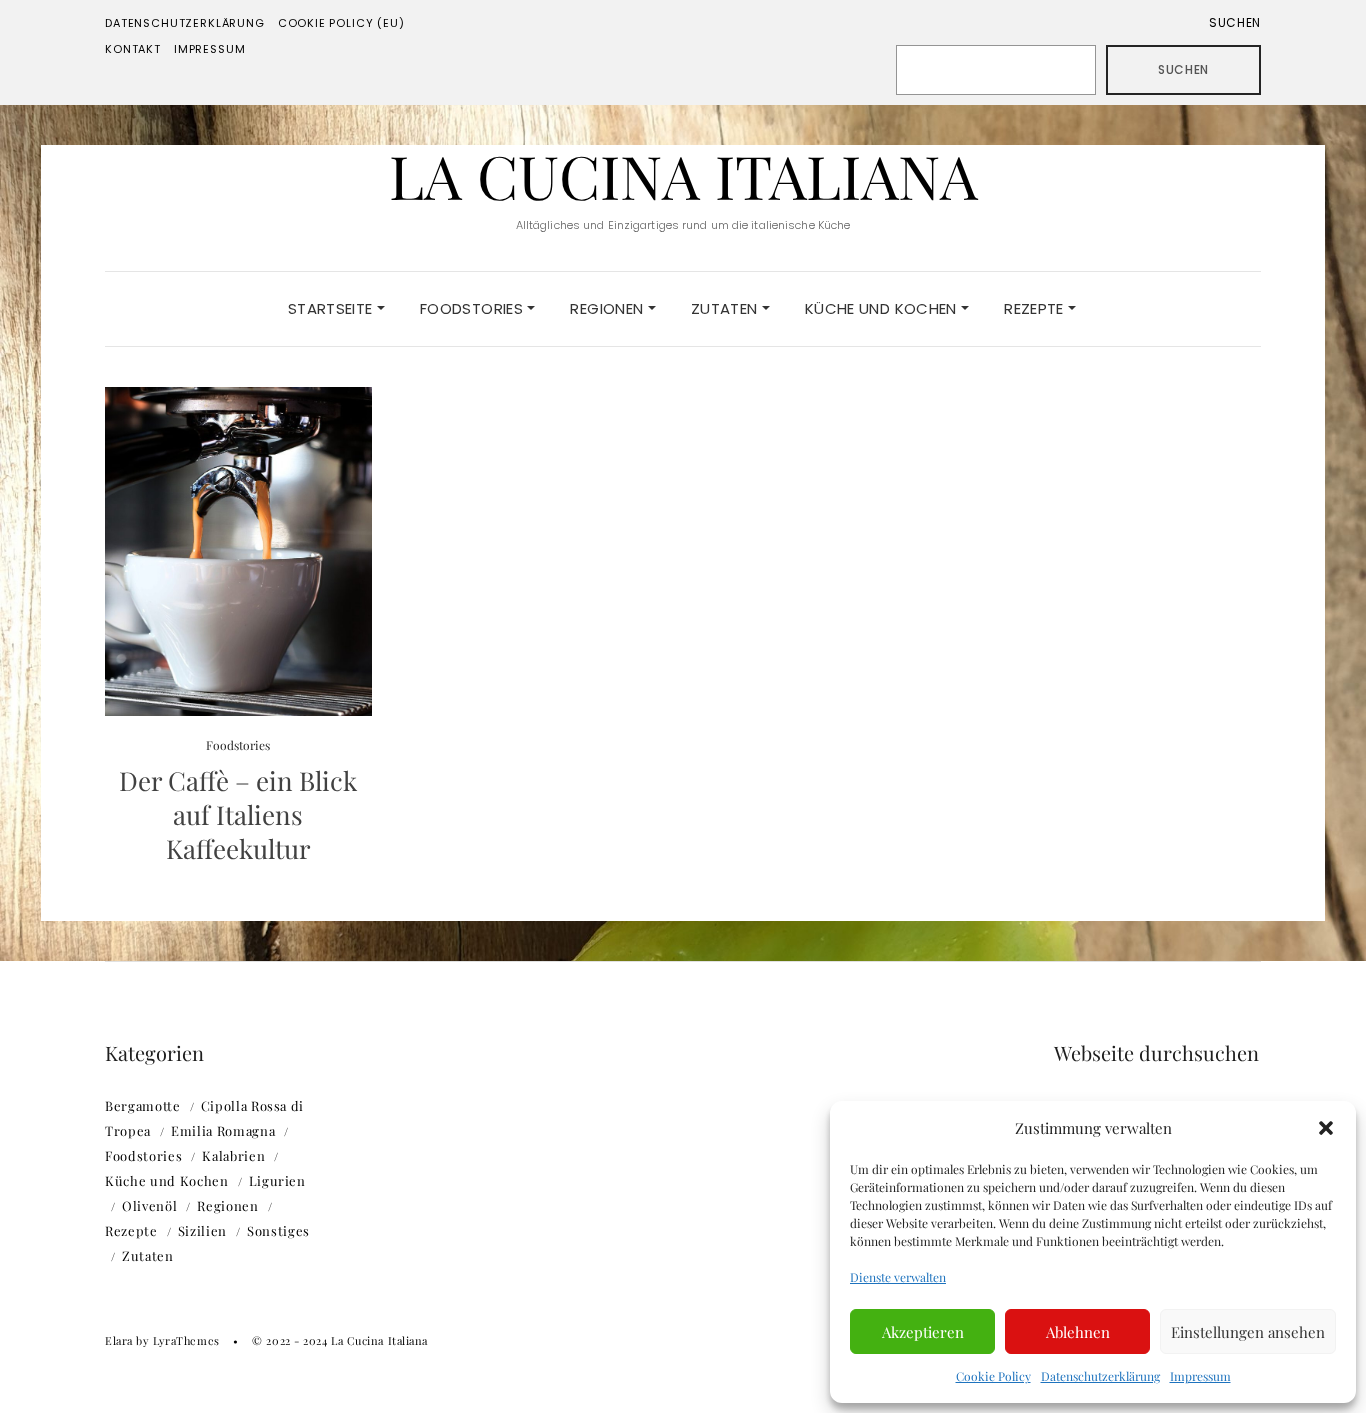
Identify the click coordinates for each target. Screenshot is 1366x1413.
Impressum (1200, 1376)
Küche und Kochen (883, 308)
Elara (119, 1340)
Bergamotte (143, 1105)
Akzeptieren (923, 1332)
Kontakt (133, 49)
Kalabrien (233, 1155)
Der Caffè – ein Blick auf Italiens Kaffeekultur (238, 814)
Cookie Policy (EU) (341, 23)
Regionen (608, 308)
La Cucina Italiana (683, 175)
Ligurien (277, 1180)
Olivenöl (149, 1205)
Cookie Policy (993, 1376)
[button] (1326, 1128)
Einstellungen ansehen (1248, 1332)
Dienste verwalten (898, 1277)
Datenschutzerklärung (1100, 1376)
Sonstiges (278, 1230)
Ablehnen (1078, 1332)
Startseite (332, 308)
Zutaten (726, 308)
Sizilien (202, 1230)
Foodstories (474, 308)
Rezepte (1036, 308)
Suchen (1235, 22)
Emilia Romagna (223, 1130)
